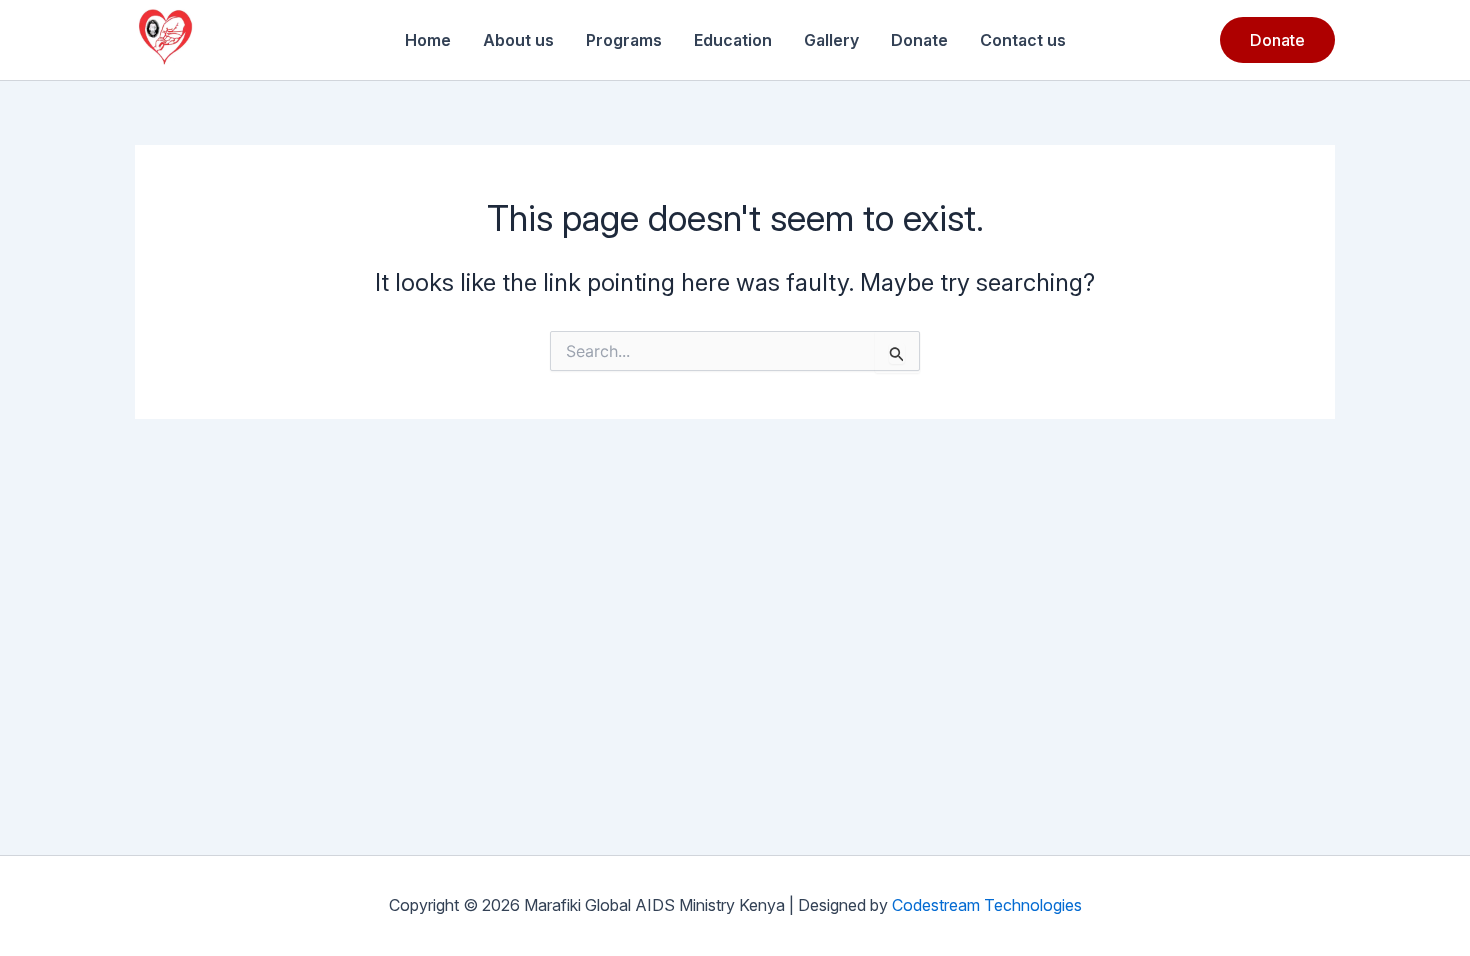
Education (733, 40)
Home (428, 40)
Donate (919, 40)
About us (518, 40)
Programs (624, 40)
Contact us (1023, 40)
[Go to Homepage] (165, 40)
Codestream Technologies (987, 905)
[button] (1277, 40)
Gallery (831, 40)
